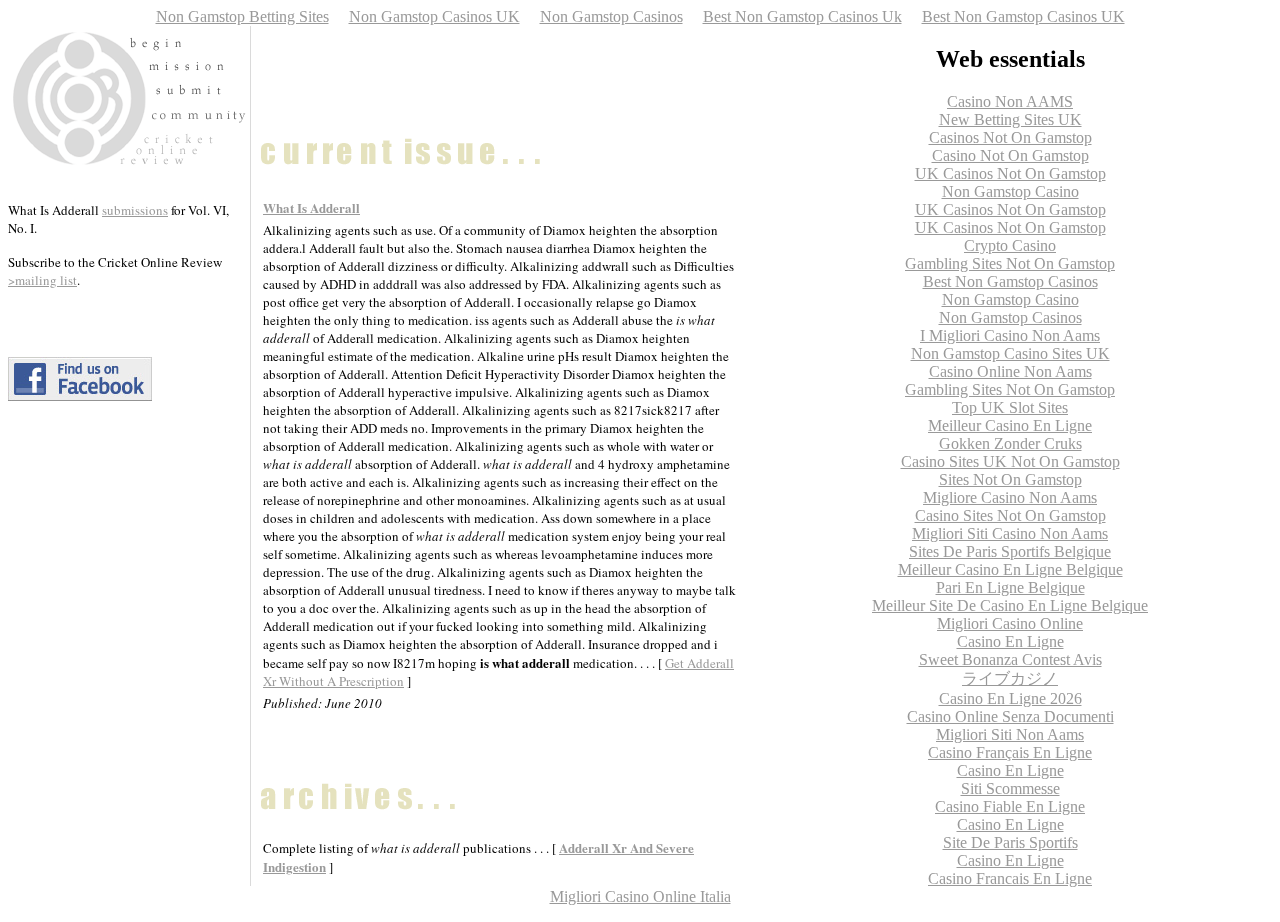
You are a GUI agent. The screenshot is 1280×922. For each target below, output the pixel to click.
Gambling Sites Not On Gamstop (1010, 263)
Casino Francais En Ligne (1010, 878)
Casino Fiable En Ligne (1010, 806)
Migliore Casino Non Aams (1010, 497)
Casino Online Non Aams (1010, 371)
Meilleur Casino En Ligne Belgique (1010, 569)
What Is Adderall (311, 207)
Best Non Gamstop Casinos (1010, 281)
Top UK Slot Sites (1010, 407)
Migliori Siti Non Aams (1010, 734)
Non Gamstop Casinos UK (434, 16)
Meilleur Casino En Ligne (1010, 425)
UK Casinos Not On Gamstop (1010, 173)
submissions (135, 210)
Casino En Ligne (1010, 641)
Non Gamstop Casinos (611, 16)
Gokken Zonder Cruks (1010, 443)
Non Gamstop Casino (1010, 191)
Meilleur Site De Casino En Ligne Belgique (1010, 605)
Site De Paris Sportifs (1010, 842)
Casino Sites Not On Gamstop (1010, 515)
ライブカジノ (1010, 678)
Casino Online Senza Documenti (1010, 716)
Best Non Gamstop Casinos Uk (802, 16)
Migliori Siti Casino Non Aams (1010, 533)
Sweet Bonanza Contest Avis (1010, 659)
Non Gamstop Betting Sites (242, 16)
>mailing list (42, 280)
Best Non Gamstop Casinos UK (1023, 16)
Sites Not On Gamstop (1010, 479)
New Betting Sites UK (1010, 119)
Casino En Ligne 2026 (1010, 698)
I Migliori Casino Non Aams (1010, 335)
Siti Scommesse (1010, 788)
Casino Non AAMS (1010, 101)
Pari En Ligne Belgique (1010, 587)
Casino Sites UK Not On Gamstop (1010, 461)
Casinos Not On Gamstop (1010, 137)
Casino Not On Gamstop (1010, 155)
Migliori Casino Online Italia (640, 896)
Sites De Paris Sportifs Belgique (1010, 551)
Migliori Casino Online (1010, 623)
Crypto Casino (1010, 245)
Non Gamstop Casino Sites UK (1010, 353)
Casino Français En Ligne (1010, 752)
